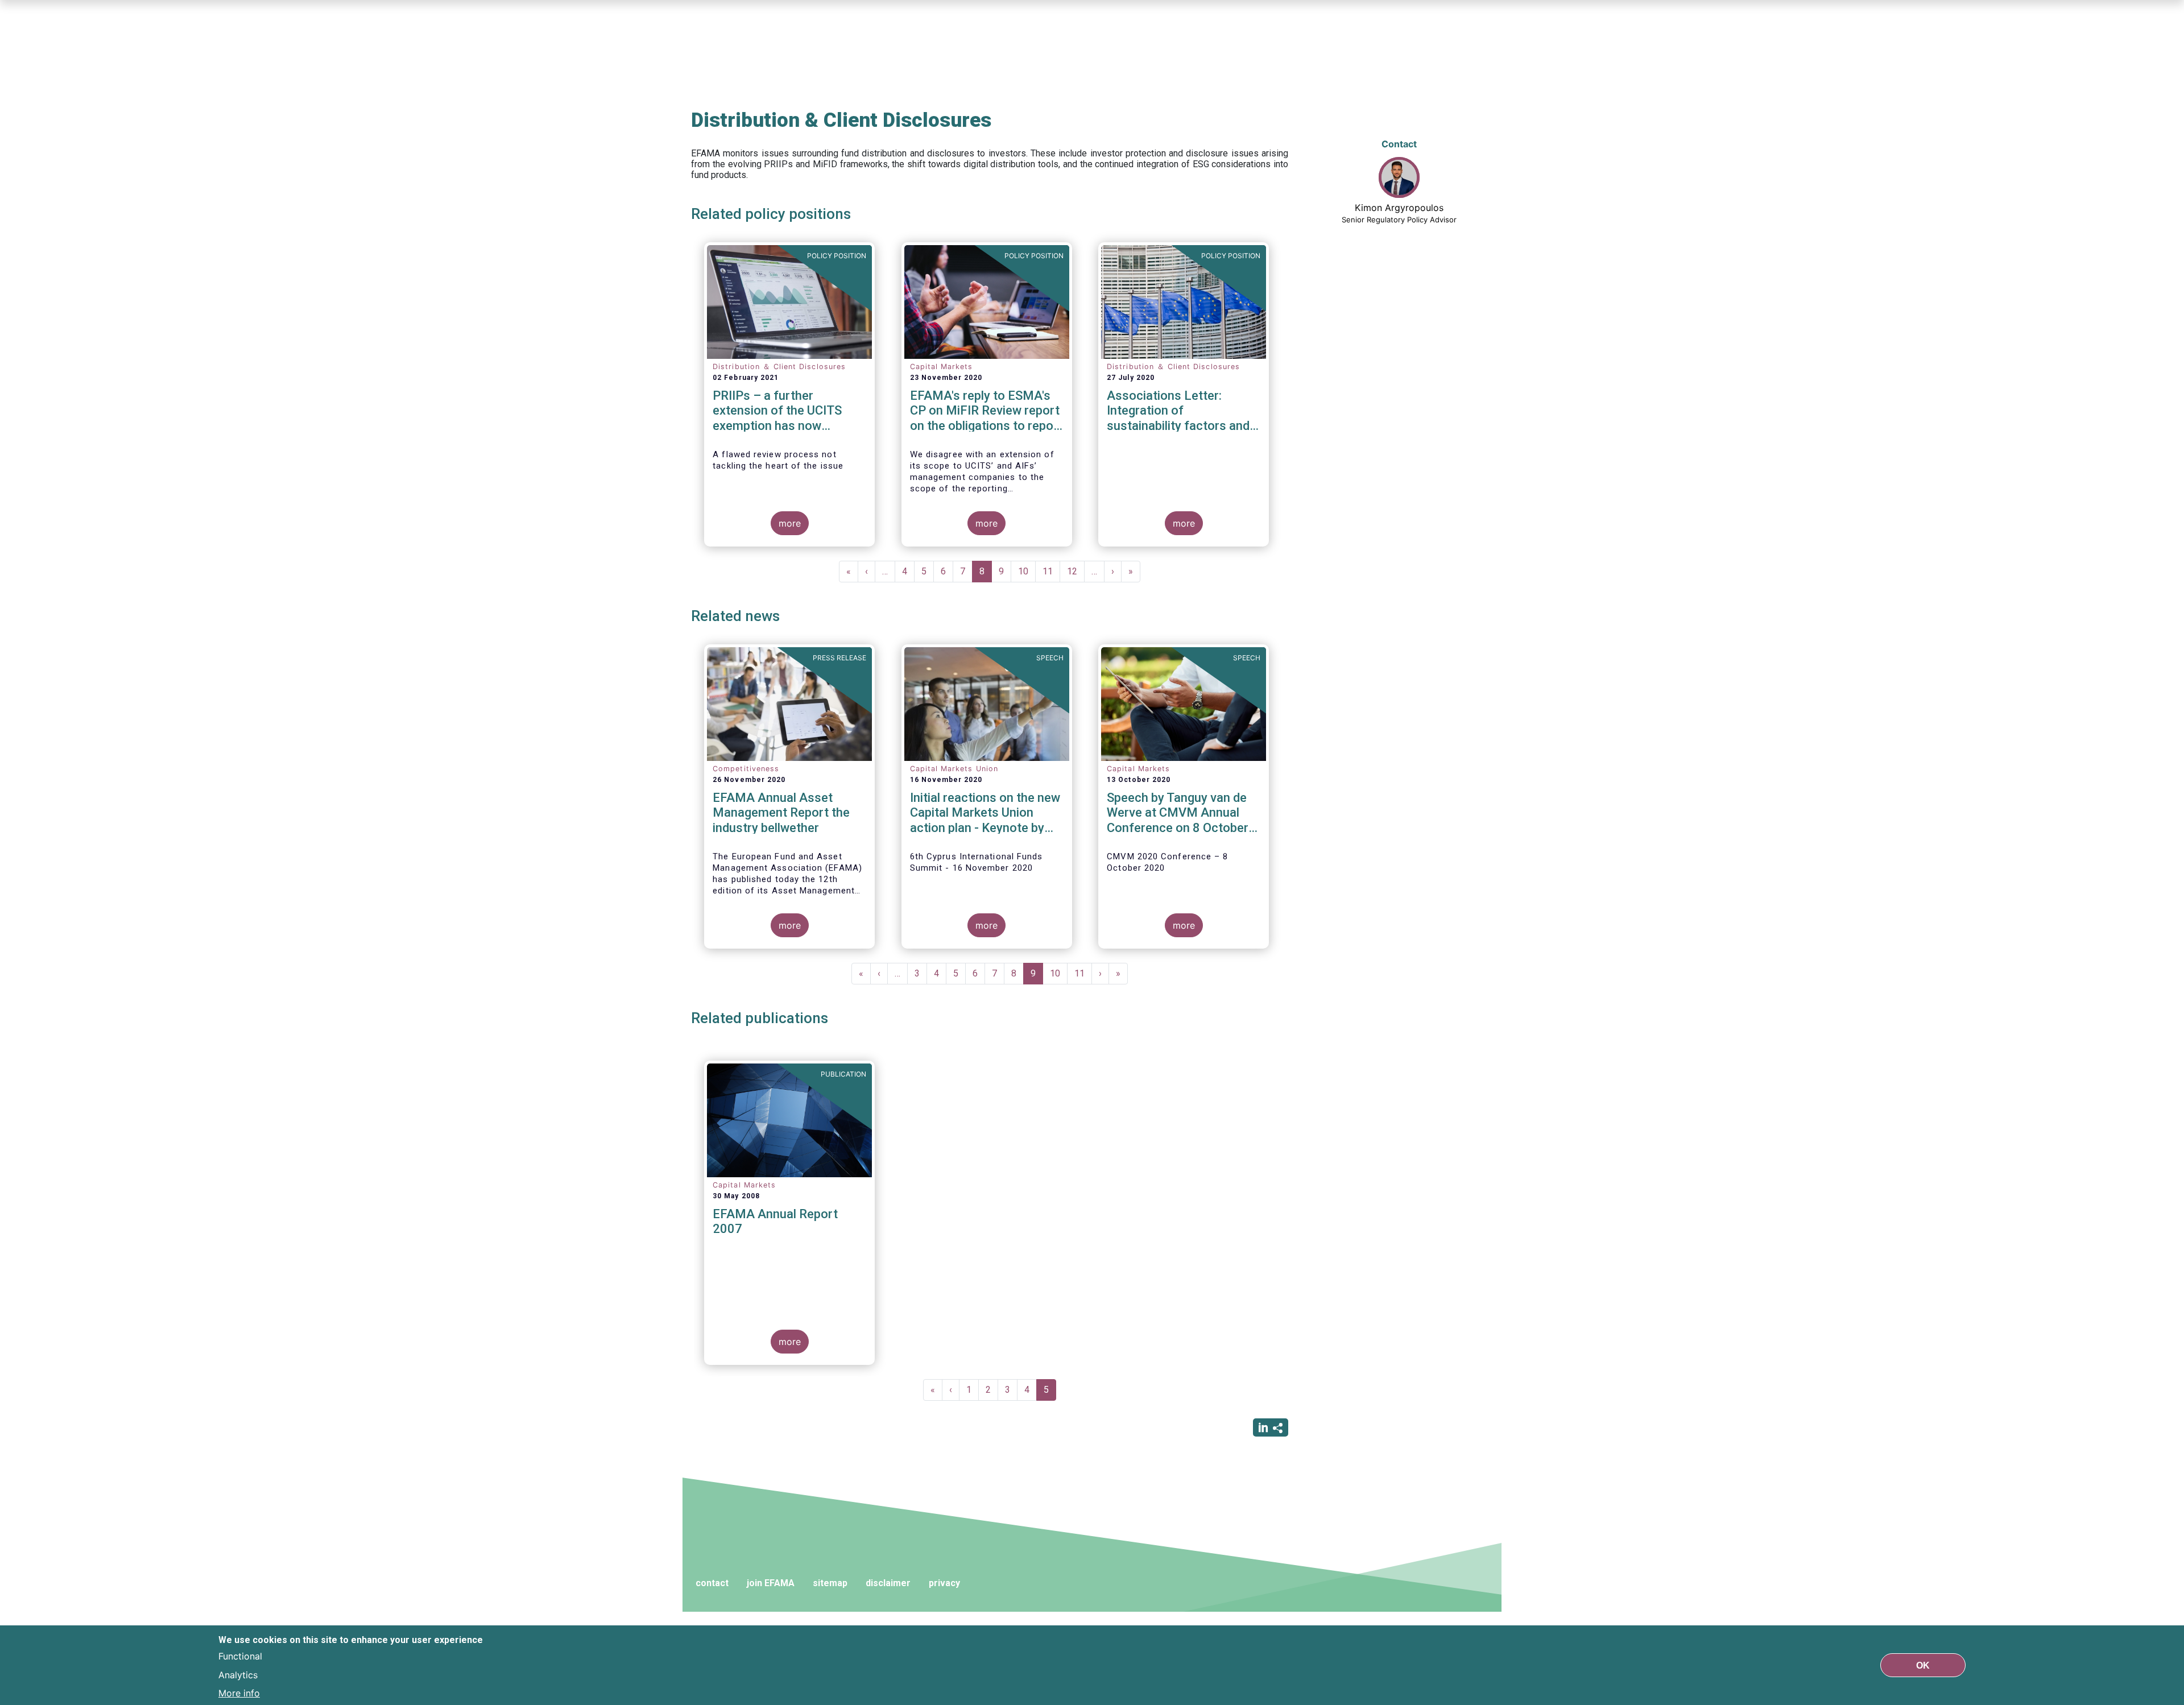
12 (1076, 571)
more (790, 523)
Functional (240, 1656)
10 (1027, 571)
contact (712, 1583)
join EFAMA (771, 1583)
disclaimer (888, 1583)
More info (239, 1692)
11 (1051, 571)
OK (1923, 1665)
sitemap (830, 1583)
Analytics (238, 1674)
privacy (944, 1583)
